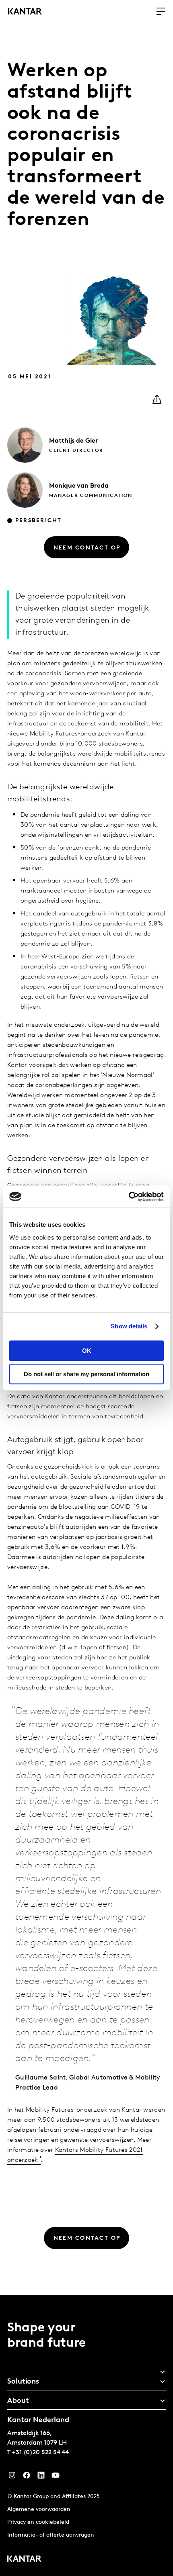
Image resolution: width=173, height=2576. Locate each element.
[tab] (86, 2369)
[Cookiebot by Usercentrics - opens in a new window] (129, 1197)
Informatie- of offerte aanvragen (51, 2535)
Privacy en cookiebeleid (38, 2522)
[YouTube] (41, 2477)
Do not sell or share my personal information (86, 1374)
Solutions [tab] (23, 2382)
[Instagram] (12, 2477)
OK (87, 1351)
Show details (129, 1326)
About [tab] (18, 2401)
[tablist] (86, 2435)
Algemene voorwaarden (39, 2510)
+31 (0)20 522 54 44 (40, 2453)
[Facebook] (27, 2477)
